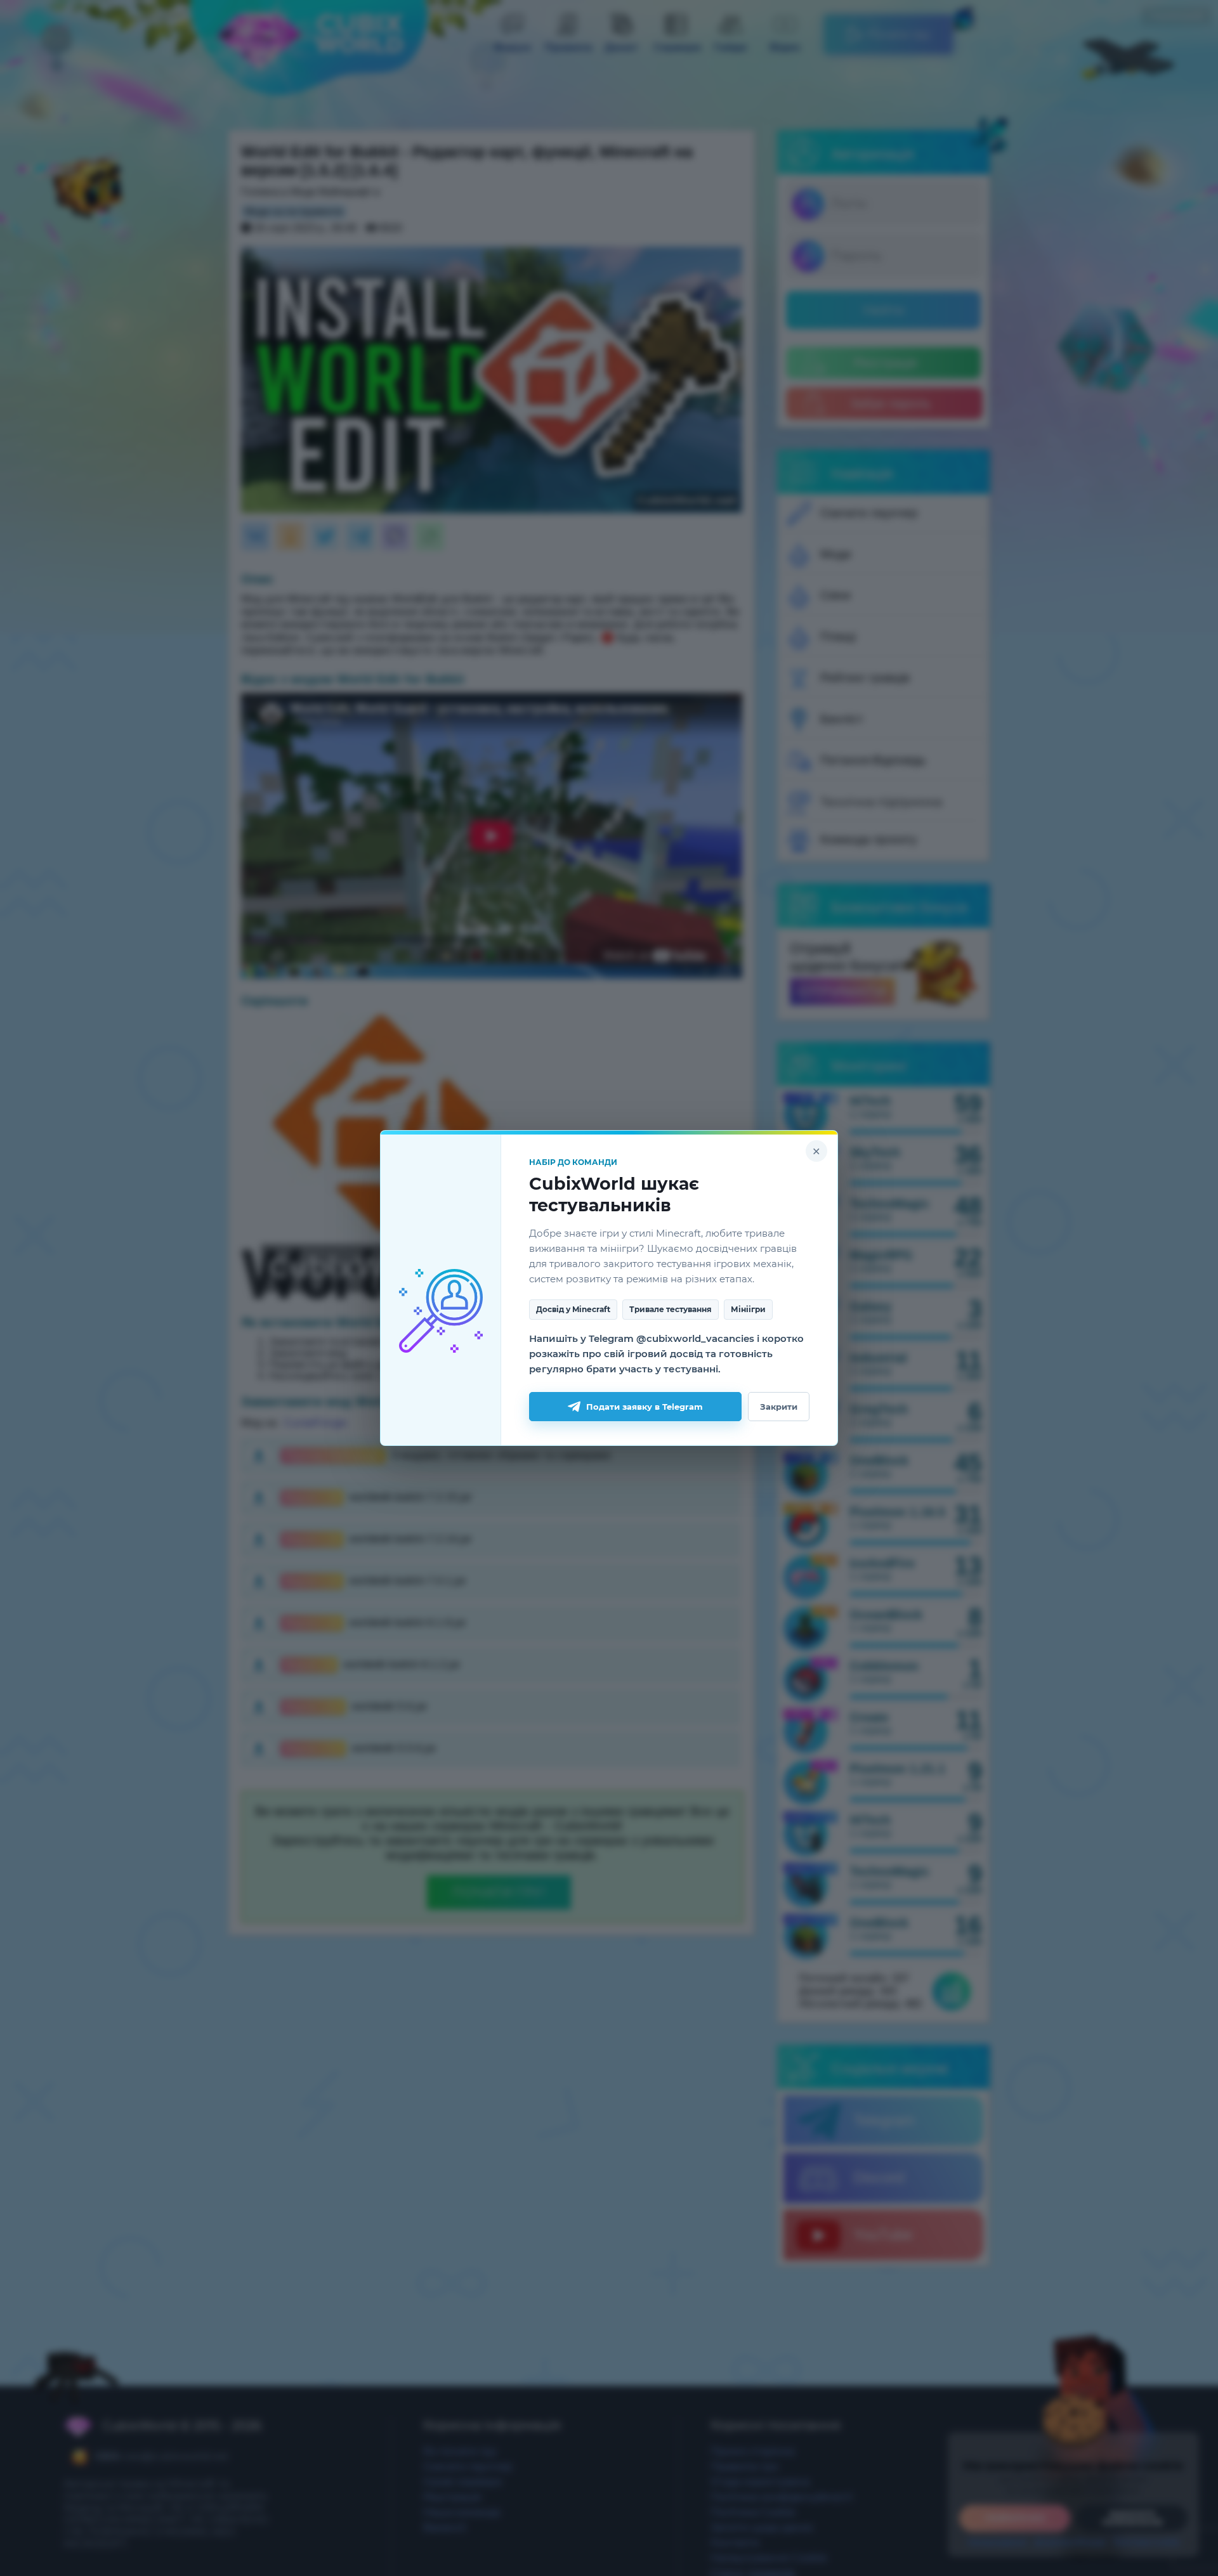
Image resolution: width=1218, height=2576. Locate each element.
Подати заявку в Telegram (645, 1407)
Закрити (779, 1407)
